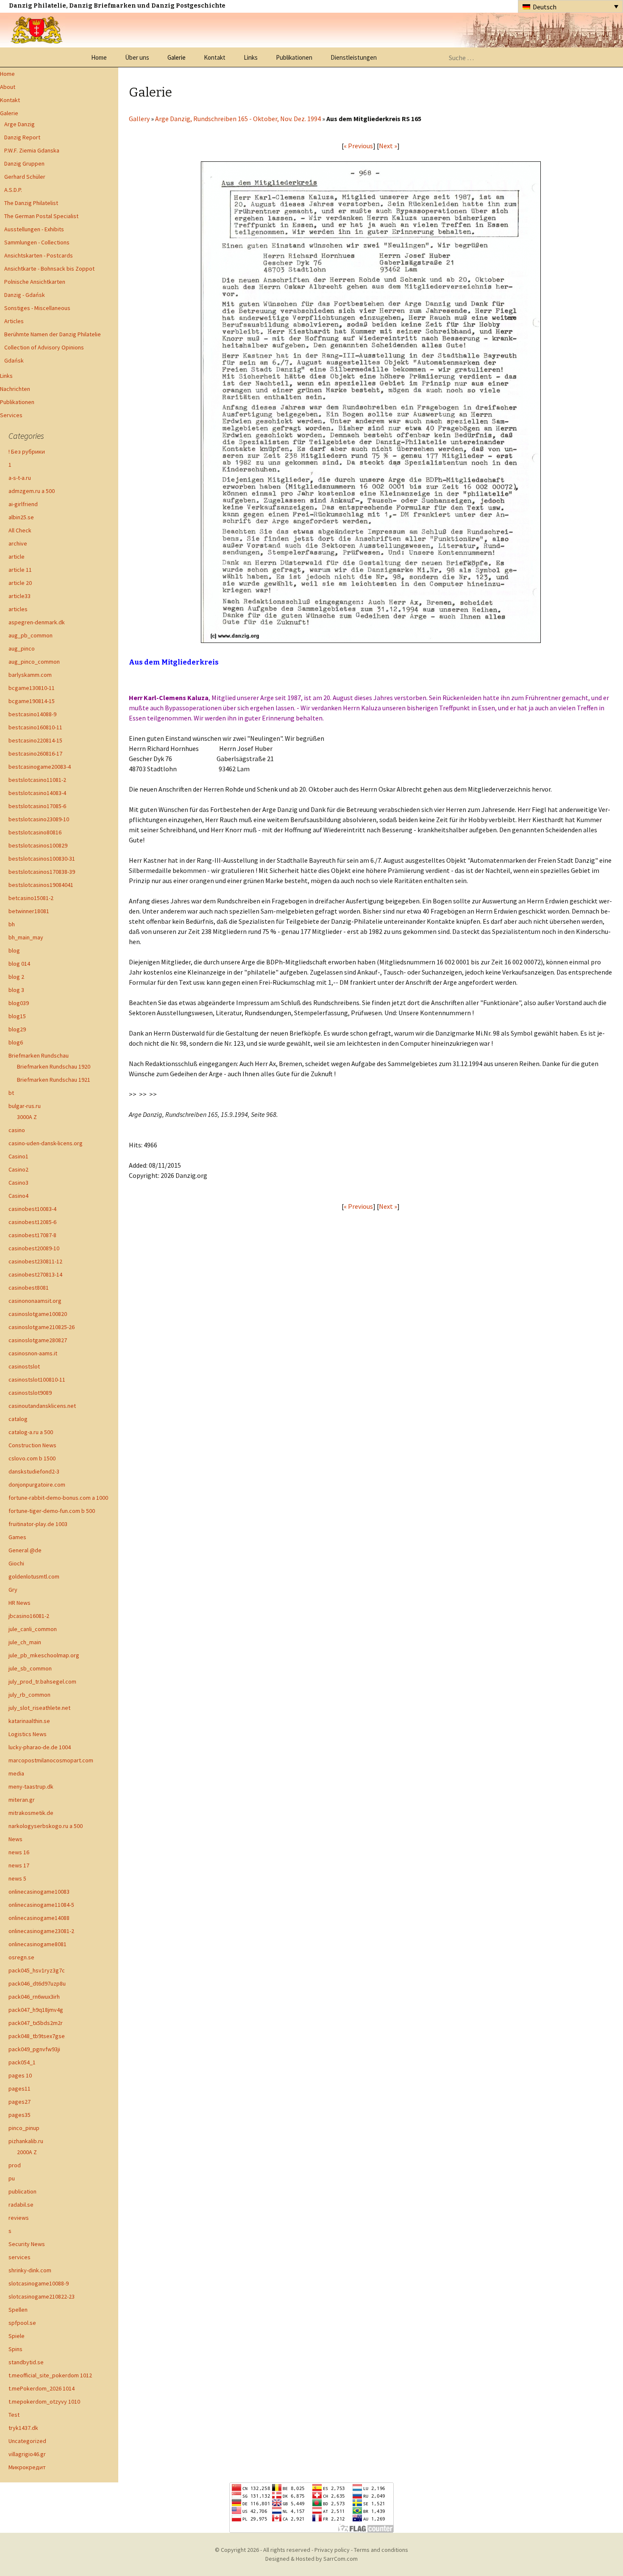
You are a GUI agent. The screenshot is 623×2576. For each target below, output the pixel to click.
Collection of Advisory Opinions (44, 347)
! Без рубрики (27, 451)
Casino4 (18, 1196)
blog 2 (16, 977)
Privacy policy (332, 2550)
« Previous (358, 146)
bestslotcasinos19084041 (41, 885)
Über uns (137, 57)
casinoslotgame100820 (38, 1314)
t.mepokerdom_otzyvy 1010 (44, 2401)
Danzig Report (22, 137)
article (17, 557)
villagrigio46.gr (27, 2454)
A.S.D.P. (13, 190)
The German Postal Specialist (41, 216)
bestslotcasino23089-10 (39, 819)
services (19, 2257)
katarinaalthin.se (29, 1721)
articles (18, 609)
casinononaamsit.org (35, 1301)
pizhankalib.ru (26, 2141)
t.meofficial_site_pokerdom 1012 (50, 2375)
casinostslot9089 (30, 1393)
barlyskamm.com (30, 675)
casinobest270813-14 (35, 1274)
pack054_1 (22, 2062)
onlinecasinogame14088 (39, 1918)
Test (14, 2415)
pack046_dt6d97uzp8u (37, 1983)
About (8, 87)
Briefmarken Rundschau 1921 (54, 1080)
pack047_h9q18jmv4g (36, 2010)
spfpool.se (22, 2323)
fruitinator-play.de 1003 (38, 1524)
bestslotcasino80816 (35, 832)
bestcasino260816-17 (35, 753)
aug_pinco (22, 648)
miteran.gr (22, 1800)
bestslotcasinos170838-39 (42, 872)
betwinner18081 (29, 911)
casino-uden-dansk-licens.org (46, 1143)
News (15, 1839)
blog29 (17, 1029)
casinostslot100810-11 (37, 1379)
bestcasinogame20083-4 (40, 767)
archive (18, 543)
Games (17, 1537)
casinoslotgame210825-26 (42, 1327)
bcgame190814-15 (32, 701)
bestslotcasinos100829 (38, 845)
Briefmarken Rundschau (39, 1055)
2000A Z (27, 2152)
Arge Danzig (19, 124)
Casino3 (18, 1183)
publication (22, 2191)
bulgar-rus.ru (25, 1106)
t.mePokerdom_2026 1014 (42, 2388)
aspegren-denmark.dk (37, 622)
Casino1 (18, 1156)
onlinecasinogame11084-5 (41, 1905)
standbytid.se (26, 2362)
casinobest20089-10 (34, 1248)
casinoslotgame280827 (38, 1340)
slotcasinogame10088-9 (39, 2283)
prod (15, 2165)
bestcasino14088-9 (32, 714)
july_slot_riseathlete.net (39, 1708)
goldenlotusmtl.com (34, 1576)
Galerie (177, 57)
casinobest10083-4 (32, 1209)
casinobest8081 (29, 1288)
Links (251, 57)
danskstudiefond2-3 (34, 1471)
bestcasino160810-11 (35, 727)
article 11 (20, 570)
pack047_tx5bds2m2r (36, 2023)
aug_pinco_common (34, 662)
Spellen (18, 2310)
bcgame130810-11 (32, 688)
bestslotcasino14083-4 (37, 793)
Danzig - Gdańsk (25, 295)
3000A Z (27, 1117)
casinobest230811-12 (35, 1261)
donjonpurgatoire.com (37, 1485)
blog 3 (16, 990)
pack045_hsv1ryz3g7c (37, 1970)
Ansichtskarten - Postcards (39, 255)
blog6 (16, 1042)
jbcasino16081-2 (29, 1616)
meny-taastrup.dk (31, 1787)
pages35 (19, 2115)
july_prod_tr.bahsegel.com (42, 1681)
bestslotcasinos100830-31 (42, 859)
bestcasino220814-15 (35, 740)
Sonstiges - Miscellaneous (37, 308)
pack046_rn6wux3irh (34, 1997)
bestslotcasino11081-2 (37, 780)
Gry (13, 1590)
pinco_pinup (24, 2128)
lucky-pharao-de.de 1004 (40, 1747)
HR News (19, 1603)
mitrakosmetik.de (31, 1813)
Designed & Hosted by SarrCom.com (311, 2559)
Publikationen (294, 57)
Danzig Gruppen (24, 163)
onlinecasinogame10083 (39, 1892)
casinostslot (24, 1366)
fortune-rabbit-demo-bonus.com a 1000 (58, 1498)
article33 (19, 596)
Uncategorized (27, 2441)
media (16, 1773)
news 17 (19, 1865)
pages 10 (20, 2075)
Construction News (32, 1445)
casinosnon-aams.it (33, 1353)
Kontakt (215, 57)
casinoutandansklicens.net (42, 1406)
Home (99, 57)
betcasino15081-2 (31, 898)
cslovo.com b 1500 (32, 1458)
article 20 (20, 583)
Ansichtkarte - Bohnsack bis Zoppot (49, 269)
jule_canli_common (33, 1629)
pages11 (19, 2088)
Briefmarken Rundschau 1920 (54, 1066)
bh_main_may (26, 937)
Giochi (16, 1563)
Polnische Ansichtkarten (35, 282)
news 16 (19, 1852)
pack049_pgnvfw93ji (34, 2049)
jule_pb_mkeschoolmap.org (44, 1655)
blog (14, 950)
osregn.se (21, 1957)
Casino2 (18, 1169)
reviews (19, 2218)
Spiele (17, 2336)
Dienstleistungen (354, 57)
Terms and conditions (381, 2550)
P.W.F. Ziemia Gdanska (32, 150)
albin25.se (21, 517)
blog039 (19, 1003)
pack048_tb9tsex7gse (37, 2036)
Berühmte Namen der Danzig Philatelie (53, 334)
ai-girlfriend (23, 504)
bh (12, 924)
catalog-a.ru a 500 (31, 1432)
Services (11, 415)
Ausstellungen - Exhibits (34, 229)
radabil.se (21, 2205)
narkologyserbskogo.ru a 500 (46, 1826)
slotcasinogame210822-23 (42, 2296)
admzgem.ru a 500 (32, 491)
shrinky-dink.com (30, 2270)
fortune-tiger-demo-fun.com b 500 (52, 1511)
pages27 (19, 2102)
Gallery (139, 119)
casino (17, 1130)
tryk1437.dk (23, 2428)
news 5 (17, 1878)
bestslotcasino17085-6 (37, 806)
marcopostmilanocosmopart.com (51, 1760)
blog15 (17, 1016)
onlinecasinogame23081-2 (41, 1931)
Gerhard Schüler (25, 177)
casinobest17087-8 (32, 1235)
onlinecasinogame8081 (38, 1944)
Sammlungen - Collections (37, 242)
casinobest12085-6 (32, 1222)
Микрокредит (27, 2467)
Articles (14, 321)
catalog (18, 1419)
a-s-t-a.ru (20, 478)
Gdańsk (14, 360)
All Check (20, 530)
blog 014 (19, 964)
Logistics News (28, 1734)
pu (12, 2178)
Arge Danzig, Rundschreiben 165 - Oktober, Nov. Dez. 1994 (238, 119)
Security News (27, 2244)
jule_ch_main (25, 1642)
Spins (15, 2349)
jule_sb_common (30, 1668)
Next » (388, 146)
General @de (25, 1550)
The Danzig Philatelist (31, 203)
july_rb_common (29, 1695)
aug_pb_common (31, 635)
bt (11, 1093)
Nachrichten (15, 389)
